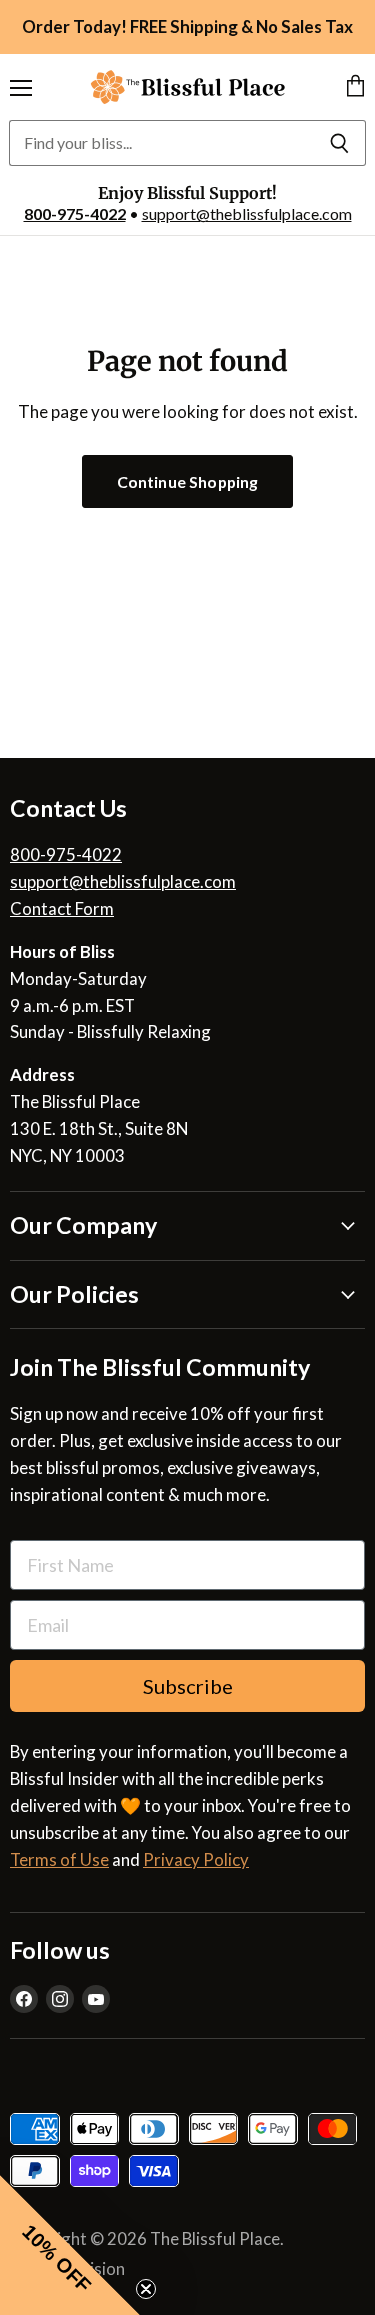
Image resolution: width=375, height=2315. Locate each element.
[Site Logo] (188, 87)
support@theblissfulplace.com (247, 213)
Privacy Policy (196, 1859)
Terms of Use (59, 1859)
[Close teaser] (146, 2289)
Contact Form (62, 908)
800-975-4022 (75, 213)
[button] (70, 2245)
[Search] (339, 143)
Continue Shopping (188, 481)
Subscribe (188, 1686)
